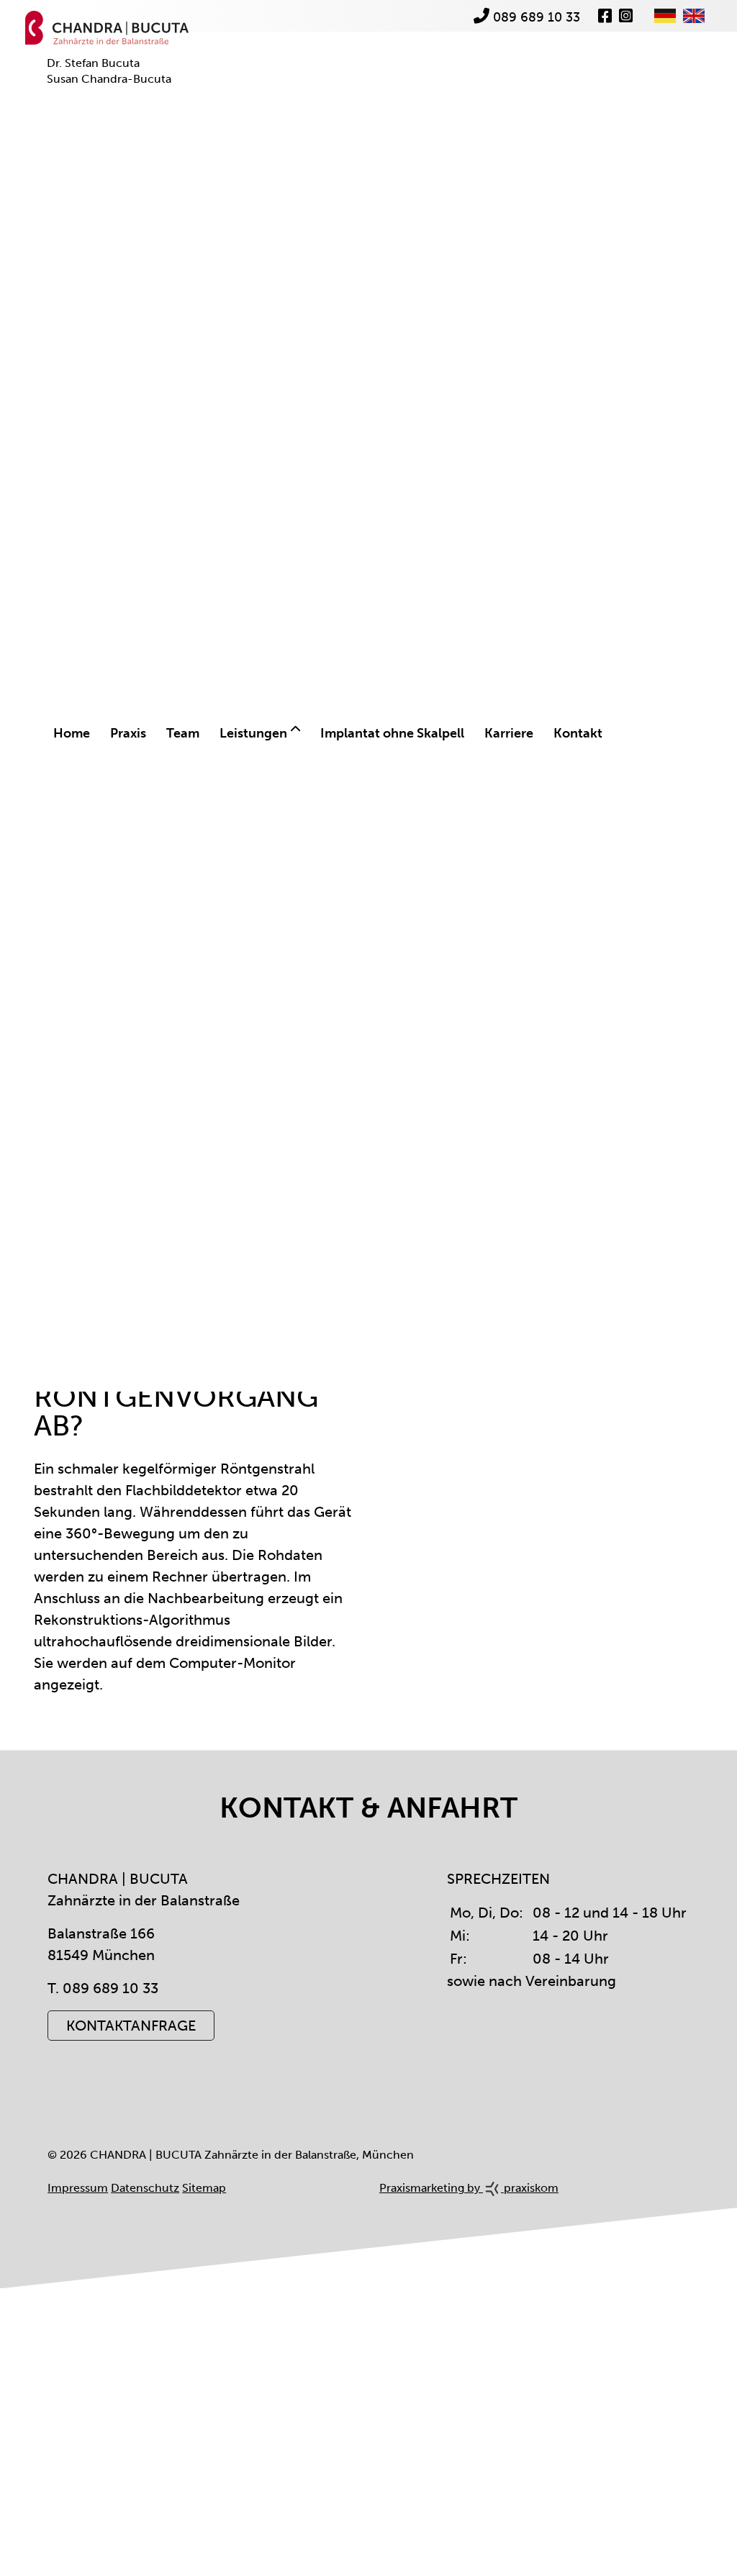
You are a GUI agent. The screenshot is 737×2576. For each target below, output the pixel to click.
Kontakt (578, 733)
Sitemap (204, 2188)
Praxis (128, 733)
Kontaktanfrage (131, 2026)
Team (183, 733)
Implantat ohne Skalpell (392, 733)
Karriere (509, 733)
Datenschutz (145, 2188)
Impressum (78, 2188)
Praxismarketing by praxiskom (469, 2188)
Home (72, 733)
